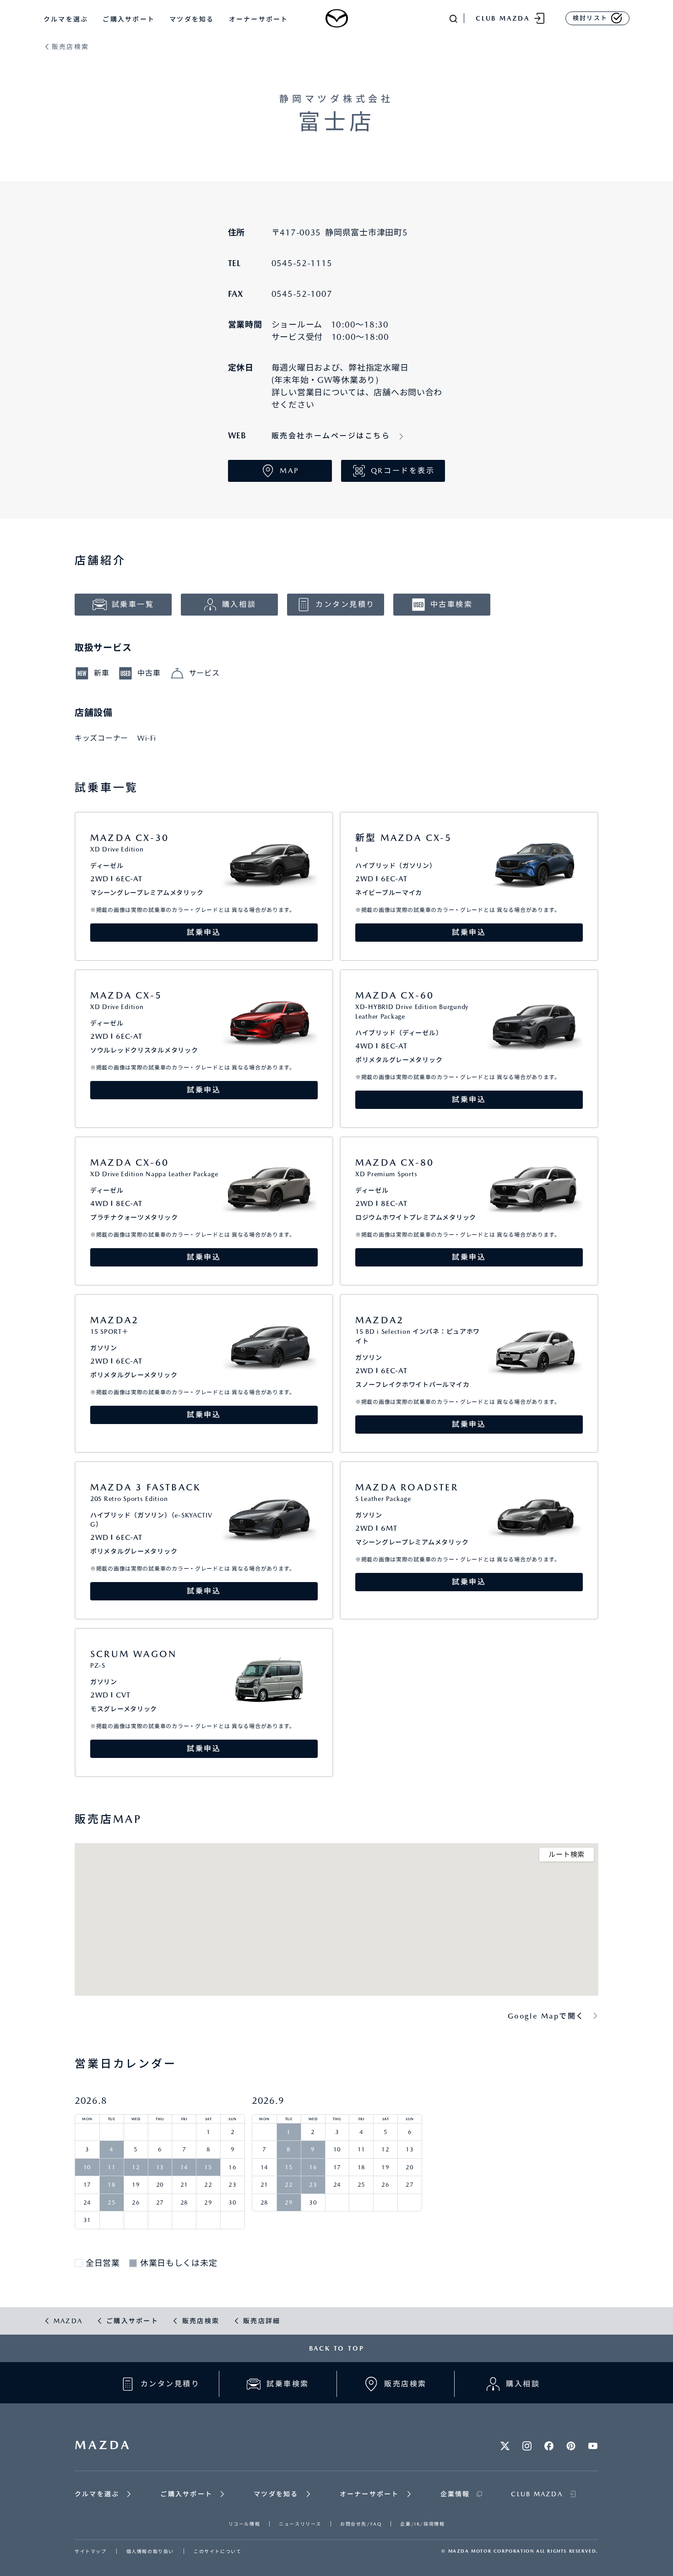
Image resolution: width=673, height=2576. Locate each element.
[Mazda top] (336, 18)
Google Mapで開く (546, 2016)
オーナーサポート (259, 19)
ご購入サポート (129, 19)
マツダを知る (192, 19)
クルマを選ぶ (66, 19)
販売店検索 (70, 47)
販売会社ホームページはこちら (331, 436)
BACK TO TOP (337, 2348)
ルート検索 (567, 1855)
